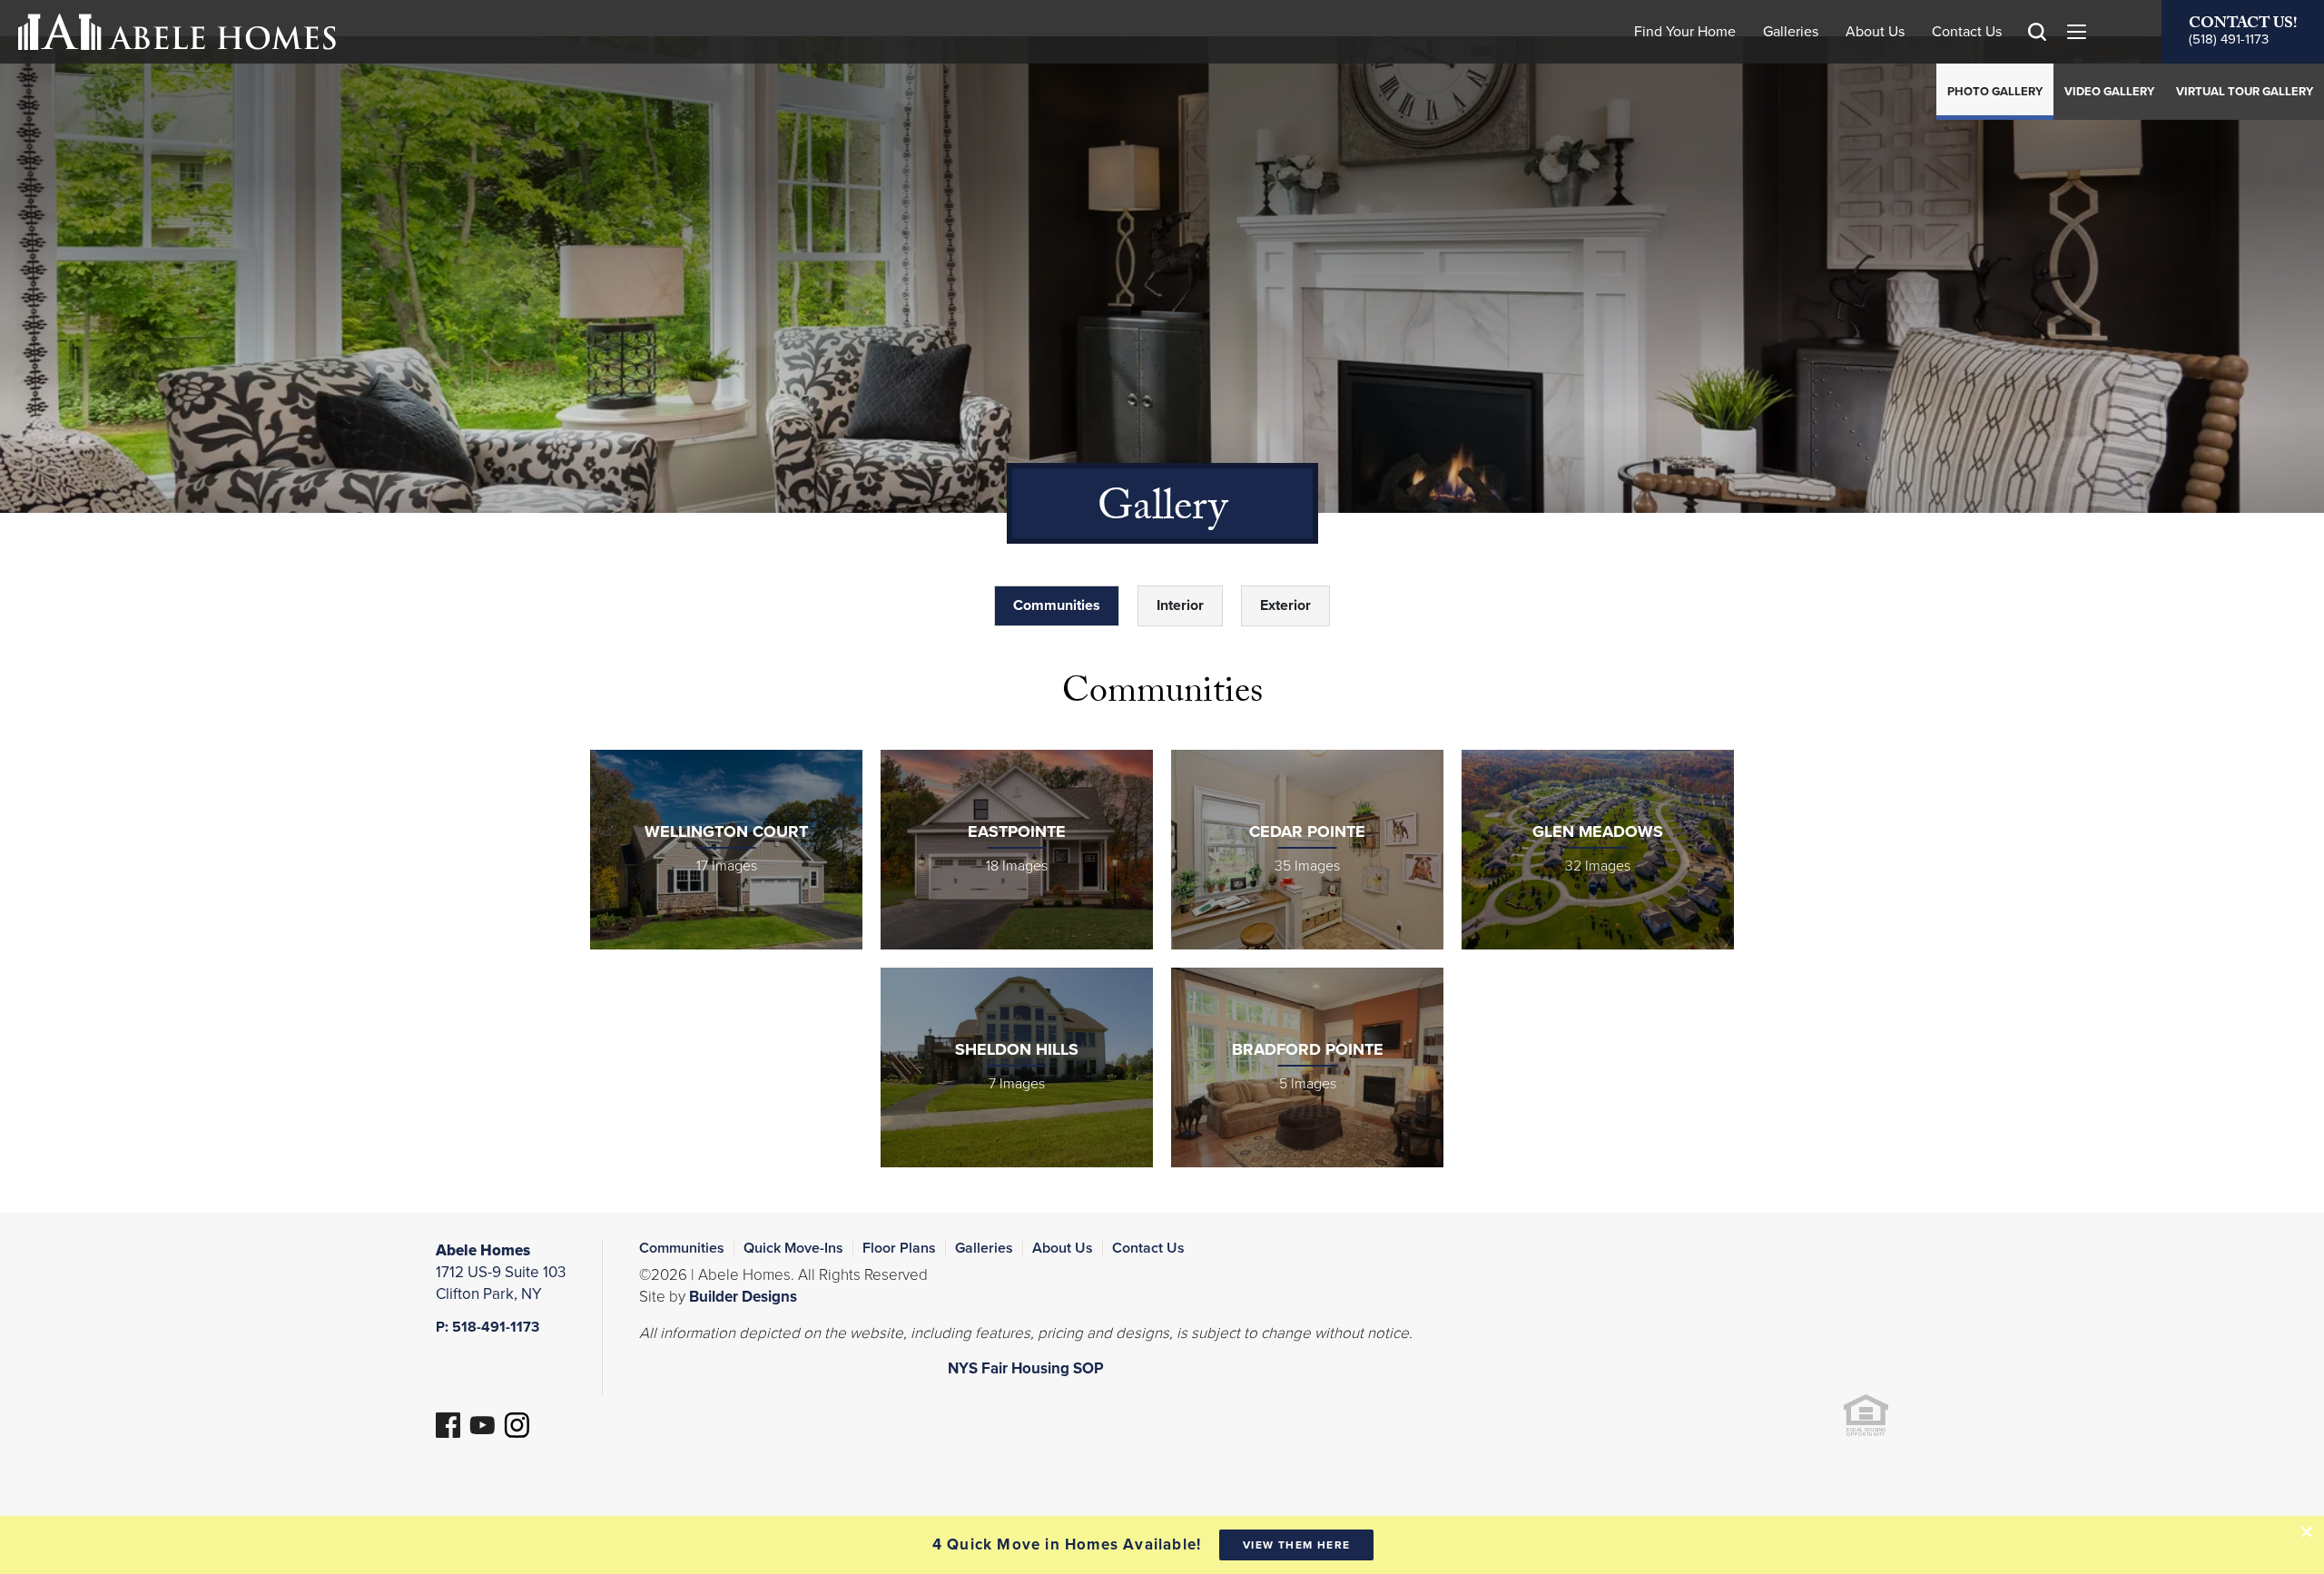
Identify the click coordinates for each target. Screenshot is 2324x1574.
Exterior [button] (1285, 605)
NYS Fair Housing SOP (1026, 1368)
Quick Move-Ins (793, 1248)
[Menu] (2076, 32)
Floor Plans (899, 1248)
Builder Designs (743, 1297)
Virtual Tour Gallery (2245, 92)
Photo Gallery (1995, 92)
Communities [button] (1057, 605)
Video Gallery (2109, 92)
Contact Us (1967, 32)
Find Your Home (1685, 32)
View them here (1297, 1545)
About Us (1875, 32)
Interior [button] (1180, 605)
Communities (682, 1248)
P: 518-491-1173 (487, 1327)
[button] (2037, 58)
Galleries (1791, 32)
